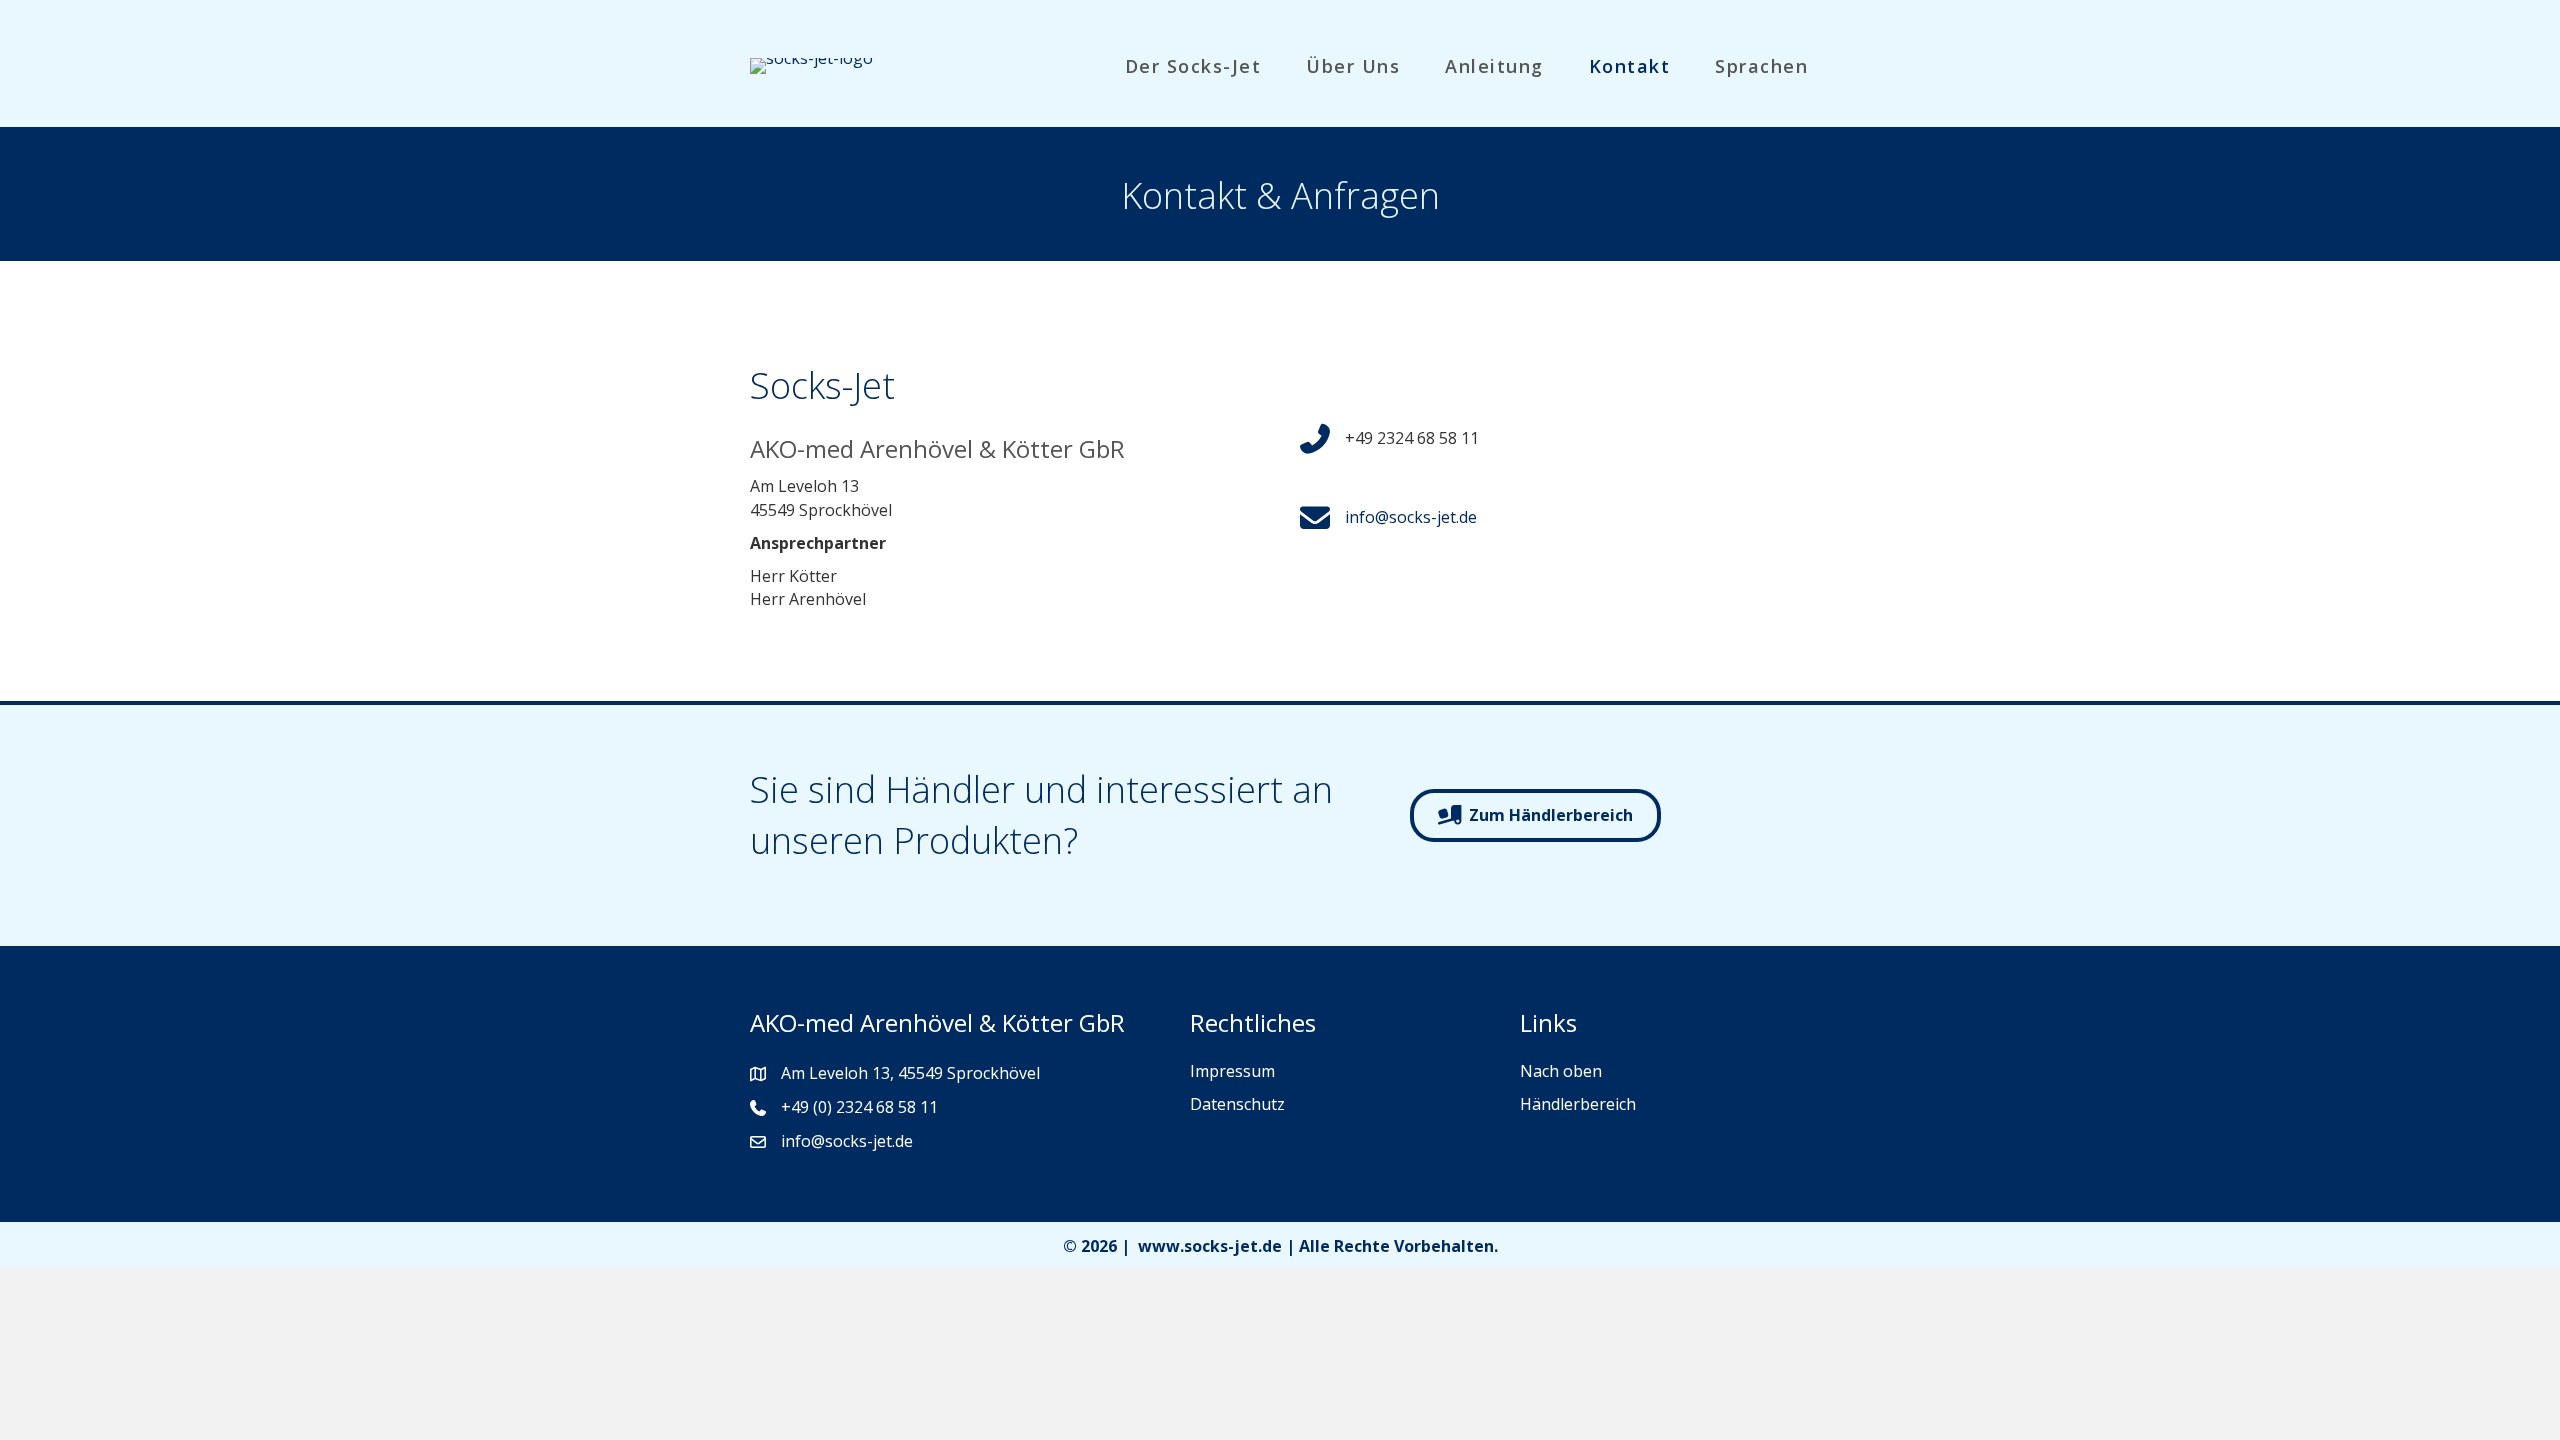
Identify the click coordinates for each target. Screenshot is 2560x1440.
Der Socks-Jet (1193, 66)
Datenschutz (1237, 1104)
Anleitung (1494, 66)
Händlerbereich (1578, 1104)
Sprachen (1761, 66)
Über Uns (1353, 66)
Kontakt (1630, 66)
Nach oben (1561, 1071)
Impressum (1232, 1071)
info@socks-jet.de (1411, 517)
